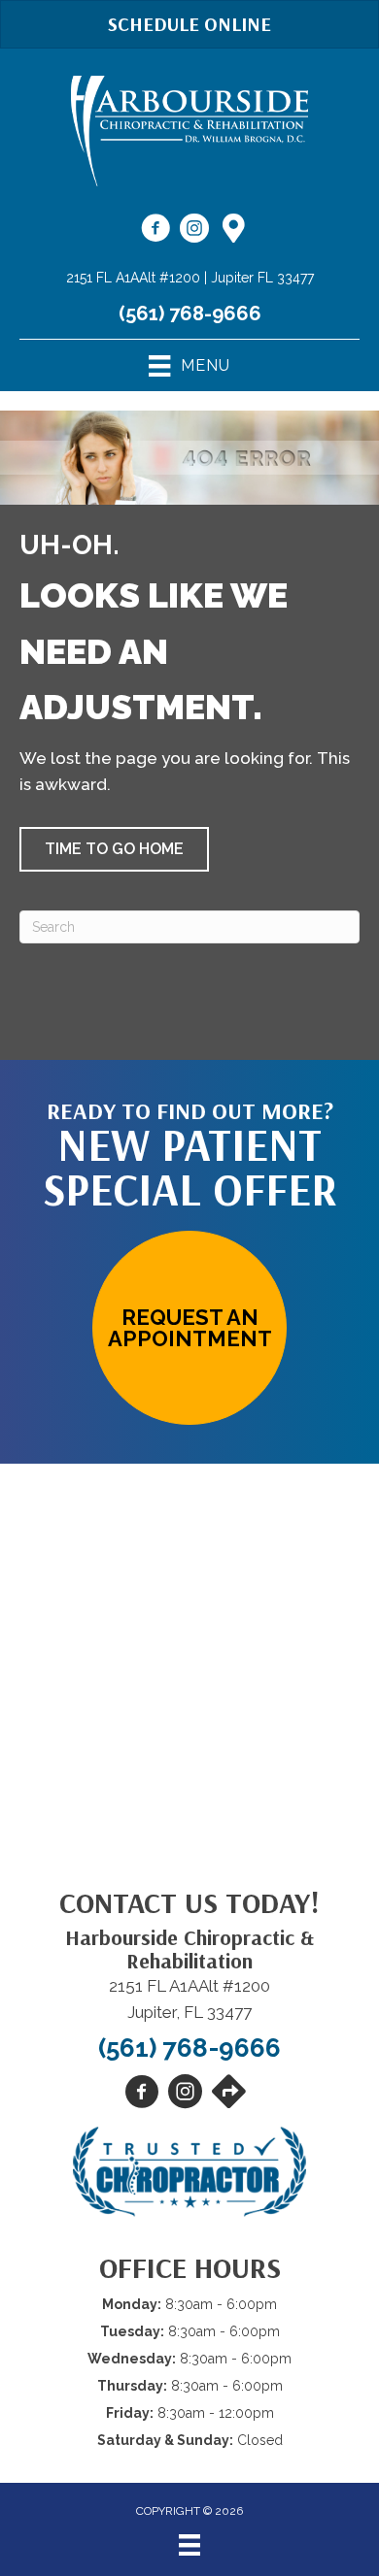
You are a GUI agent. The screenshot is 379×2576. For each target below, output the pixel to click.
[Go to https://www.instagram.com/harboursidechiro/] (194, 231)
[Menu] (189, 2545)
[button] (114, 849)
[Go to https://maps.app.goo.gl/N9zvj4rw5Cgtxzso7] (233, 230)
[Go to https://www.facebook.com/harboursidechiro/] (155, 231)
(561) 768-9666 (190, 314)
